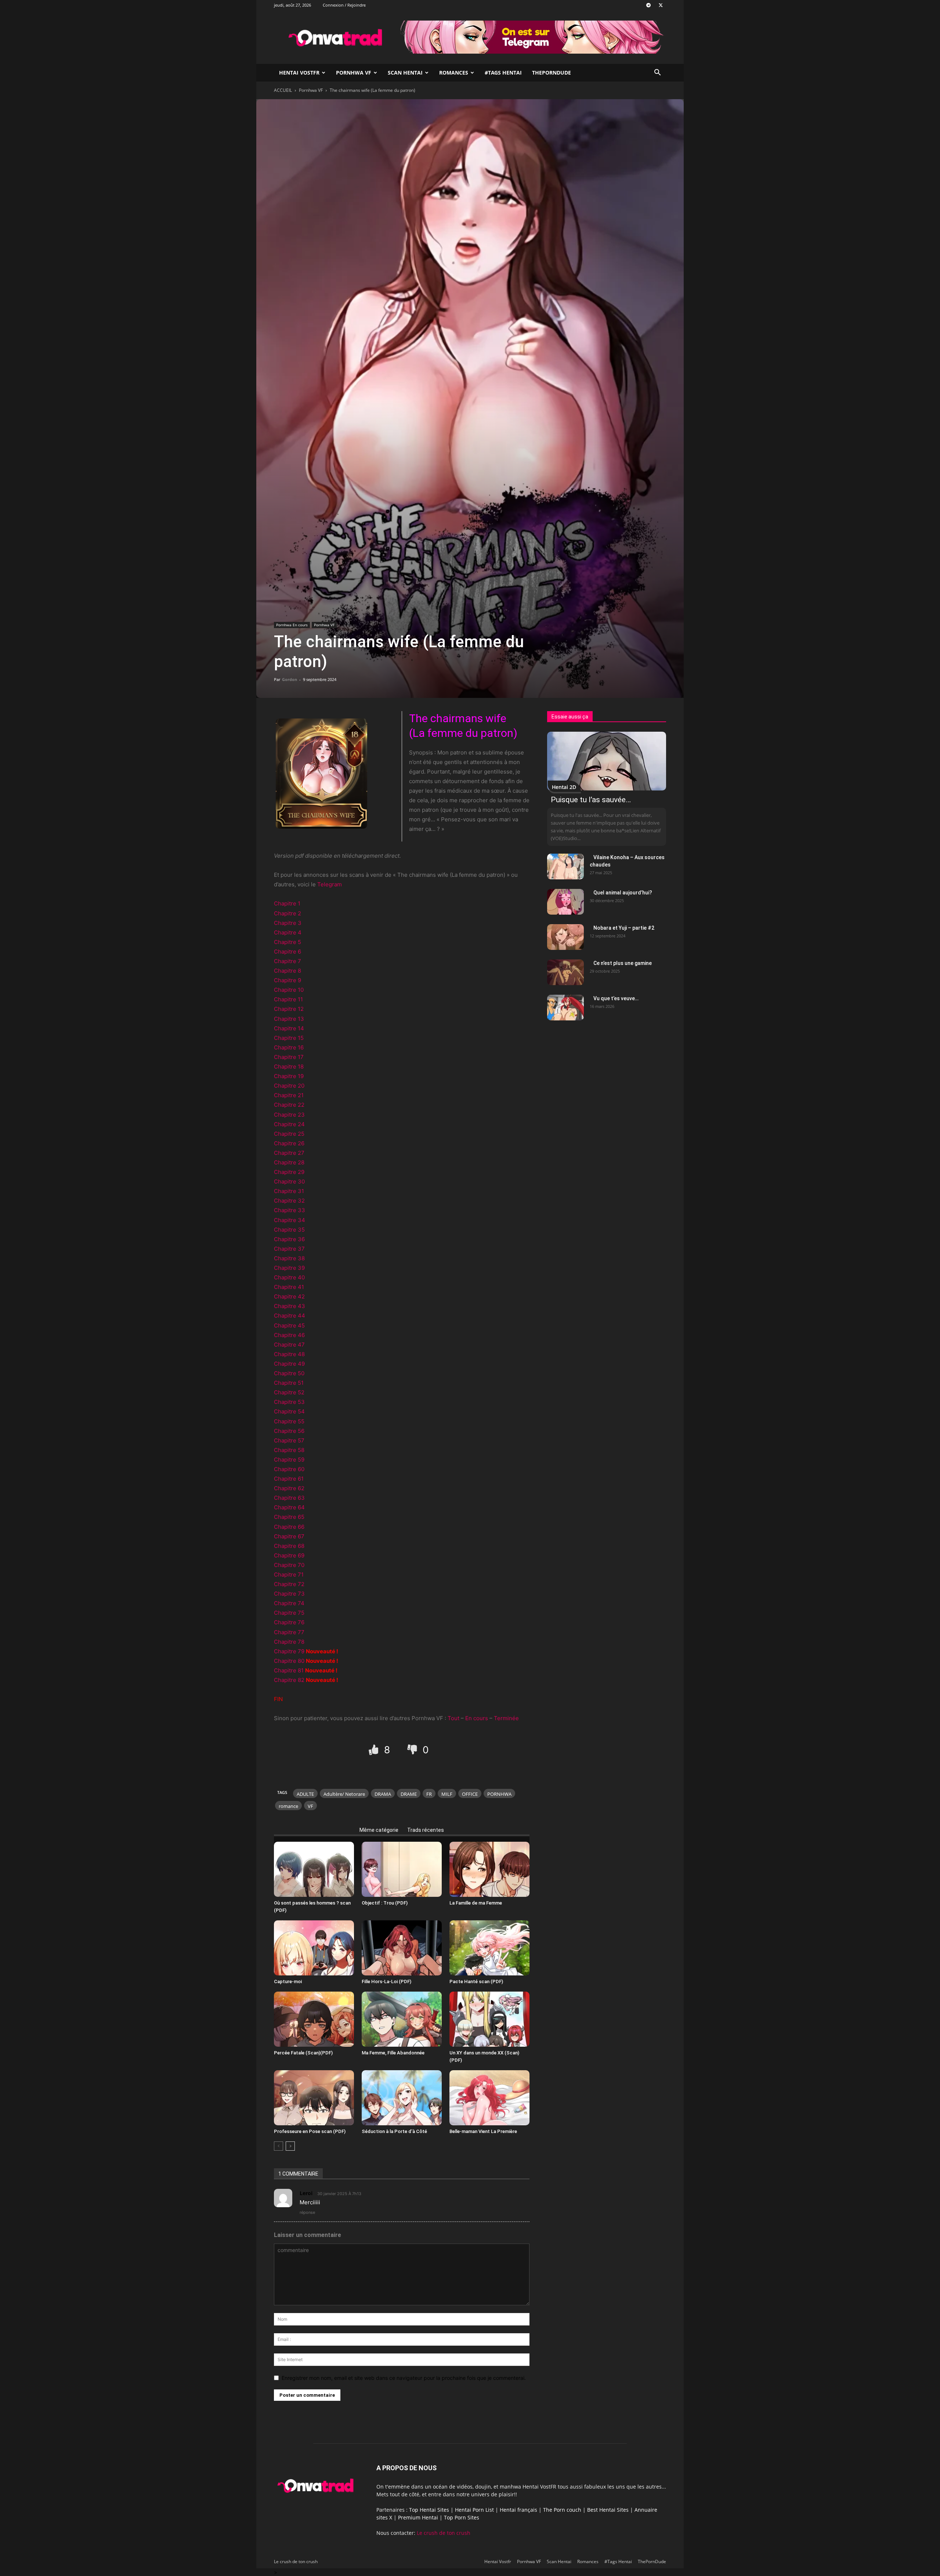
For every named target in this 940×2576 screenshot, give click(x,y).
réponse (307, 2212)
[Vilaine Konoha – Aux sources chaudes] (565, 867)
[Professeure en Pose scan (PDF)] (314, 2098)
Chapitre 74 (289, 1603)
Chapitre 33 (290, 1210)
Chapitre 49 (289, 1364)
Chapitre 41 (289, 1287)
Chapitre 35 (289, 1230)
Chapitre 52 (289, 1392)
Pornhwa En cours (292, 625)
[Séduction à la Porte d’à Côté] (402, 2098)
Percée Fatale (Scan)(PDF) (303, 2053)
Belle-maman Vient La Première (483, 2131)
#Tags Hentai (503, 73)
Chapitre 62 (289, 1488)
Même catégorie (379, 1830)
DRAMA (383, 1794)
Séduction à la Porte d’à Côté (394, 2131)
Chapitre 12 (289, 1009)
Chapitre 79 (289, 1651)
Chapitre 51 (289, 1383)
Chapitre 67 (289, 1536)
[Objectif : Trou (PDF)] (402, 1869)
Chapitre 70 (289, 1565)
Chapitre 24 (289, 1124)
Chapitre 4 (288, 932)
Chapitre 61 (289, 1479)
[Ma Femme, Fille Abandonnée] (402, 2019)
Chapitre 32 (289, 1201)
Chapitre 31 (289, 1191)
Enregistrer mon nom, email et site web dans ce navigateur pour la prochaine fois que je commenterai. (404, 2378)
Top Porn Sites (462, 2517)
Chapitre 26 (289, 1143)
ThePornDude (552, 73)
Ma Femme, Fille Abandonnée (393, 2053)
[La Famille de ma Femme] (489, 1869)
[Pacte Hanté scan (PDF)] (489, 1948)
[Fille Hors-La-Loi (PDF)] (402, 1948)
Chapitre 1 (287, 903)
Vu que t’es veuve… (616, 998)
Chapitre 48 (289, 1354)
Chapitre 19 (289, 1076)
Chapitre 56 (289, 1431)
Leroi (306, 2193)
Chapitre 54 (289, 1411)
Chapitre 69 (289, 1555)
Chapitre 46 (289, 1335)
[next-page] (290, 2146)
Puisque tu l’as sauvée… (591, 800)
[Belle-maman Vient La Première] (489, 2098)
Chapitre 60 (289, 1469)
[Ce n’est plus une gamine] (565, 972)
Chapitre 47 (289, 1345)
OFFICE (470, 1794)
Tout (453, 1718)
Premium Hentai (418, 2517)
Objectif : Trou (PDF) (385, 1903)
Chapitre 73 (289, 1594)
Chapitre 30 (289, 1181)
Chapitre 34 (290, 1220)
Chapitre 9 (288, 980)
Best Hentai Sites (608, 2510)
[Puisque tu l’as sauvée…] (607, 761)
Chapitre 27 (289, 1153)
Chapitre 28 (289, 1162)
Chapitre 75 (289, 1613)
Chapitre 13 (289, 1019)
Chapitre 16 (289, 1047)
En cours (477, 1718)
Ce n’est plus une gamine (623, 963)
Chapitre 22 (289, 1105)
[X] (661, 5)
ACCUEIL (283, 90)
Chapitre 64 (289, 1507)
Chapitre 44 (290, 1316)
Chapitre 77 (289, 1632)
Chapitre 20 (289, 1086)
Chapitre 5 (288, 942)
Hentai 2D (564, 787)
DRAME (409, 1794)
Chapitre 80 (289, 1661)
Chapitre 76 (289, 1622)
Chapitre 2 (288, 913)
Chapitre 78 (289, 1642)
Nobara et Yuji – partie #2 (624, 928)
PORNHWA (499, 1794)
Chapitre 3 (288, 923)
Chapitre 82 (289, 1680)
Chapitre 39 (289, 1268)
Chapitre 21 (289, 1095)
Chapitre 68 (289, 1546)
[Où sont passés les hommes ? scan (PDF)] (314, 1869)
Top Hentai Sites (429, 2510)
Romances (454, 73)
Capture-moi (288, 1981)
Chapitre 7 (288, 961)
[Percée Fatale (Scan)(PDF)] (314, 2019)
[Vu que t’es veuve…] (565, 1008)
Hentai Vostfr (299, 73)
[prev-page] (279, 2146)
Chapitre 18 (289, 1067)
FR (429, 1794)
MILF (447, 1794)
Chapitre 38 (289, 1258)
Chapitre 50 (289, 1373)
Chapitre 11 (288, 999)
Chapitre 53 (289, 1402)
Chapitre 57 (289, 1440)
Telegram (330, 884)
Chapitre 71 (289, 1575)
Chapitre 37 (289, 1249)
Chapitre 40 (289, 1277)
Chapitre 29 (289, 1172)
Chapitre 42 (289, 1296)
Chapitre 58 (289, 1450)
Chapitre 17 (289, 1057)
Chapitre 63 (289, 1498)
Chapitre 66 (289, 1527)
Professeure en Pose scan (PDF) (310, 2131)
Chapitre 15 (289, 1038)
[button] (657, 73)
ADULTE (305, 1794)
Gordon (290, 679)
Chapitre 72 (289, 1584)
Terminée (506, 1718)
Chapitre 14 (289, 1028)
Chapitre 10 (289, 990)
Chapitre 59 (289, 1460)
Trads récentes (426, 1830)
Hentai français (518, 2510)
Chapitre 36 (289, 1239)
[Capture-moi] (314, 1948)
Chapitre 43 (290, 1306)
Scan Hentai (405, 73)
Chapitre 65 (289, 1517)
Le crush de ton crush (444, 2533)
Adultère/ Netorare (344, 1794)
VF (310, 1806)
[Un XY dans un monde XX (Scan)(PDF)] (489, 2019)
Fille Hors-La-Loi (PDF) (386, 1981)
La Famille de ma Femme (476, 1903)
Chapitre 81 (289, 1670)
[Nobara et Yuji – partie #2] (565, 937)
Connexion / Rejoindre (344, 5)
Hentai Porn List (474, 2510)
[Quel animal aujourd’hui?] (565, 902)
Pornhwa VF (354, 73)
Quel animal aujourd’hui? (623, 893)
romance (288, 1806)
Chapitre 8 (288, 971)
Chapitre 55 (289, 1421)
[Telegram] (648, 5)
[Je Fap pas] (413, 1750)
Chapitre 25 (289, 1134)
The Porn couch (562, 2510)
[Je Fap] (375, 1750)
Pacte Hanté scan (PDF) (476, 1981)
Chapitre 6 (288, 952)
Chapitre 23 (289, 1115)
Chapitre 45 (289, 1325)
